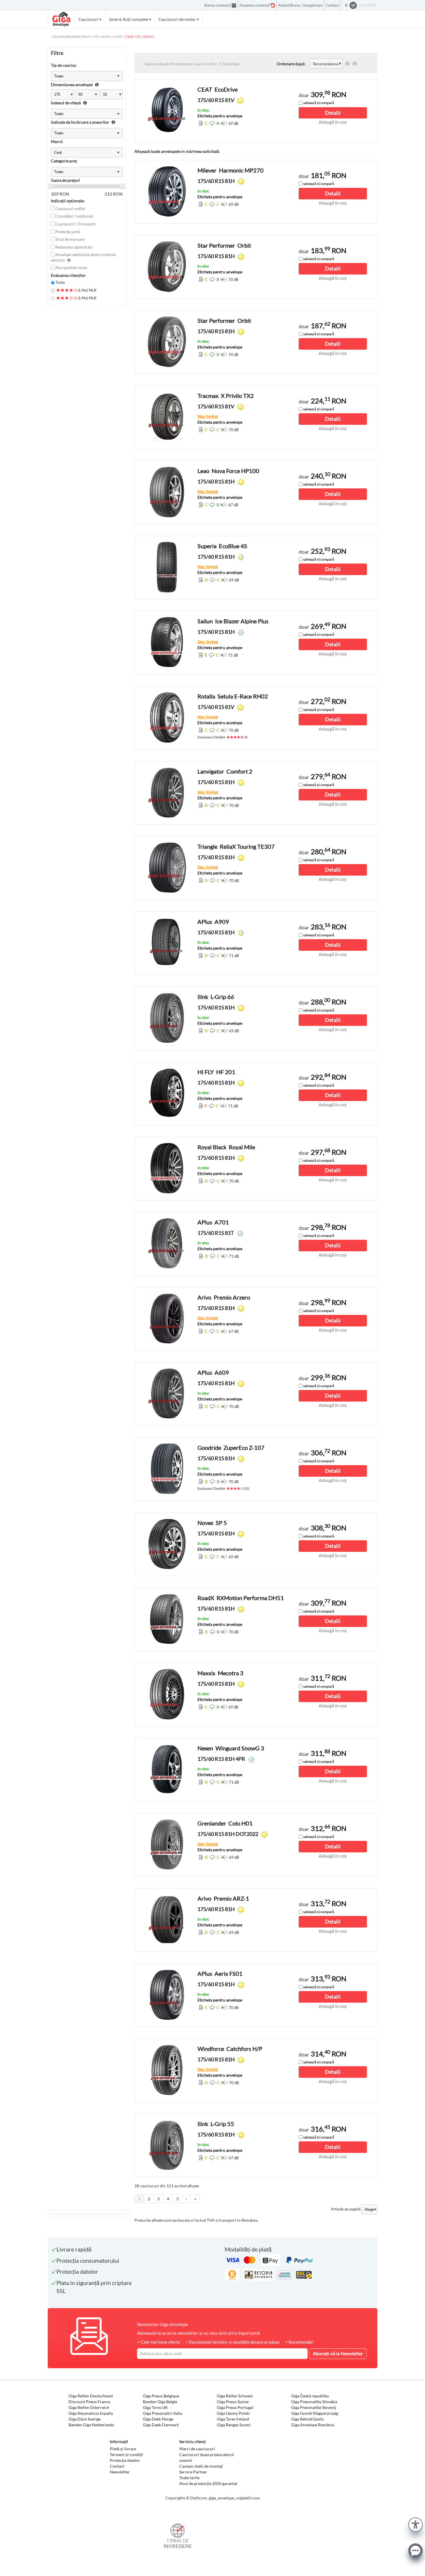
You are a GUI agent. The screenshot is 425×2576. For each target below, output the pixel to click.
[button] (415, 2524)
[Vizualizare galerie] (355, 64)
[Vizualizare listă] (347, 64)
